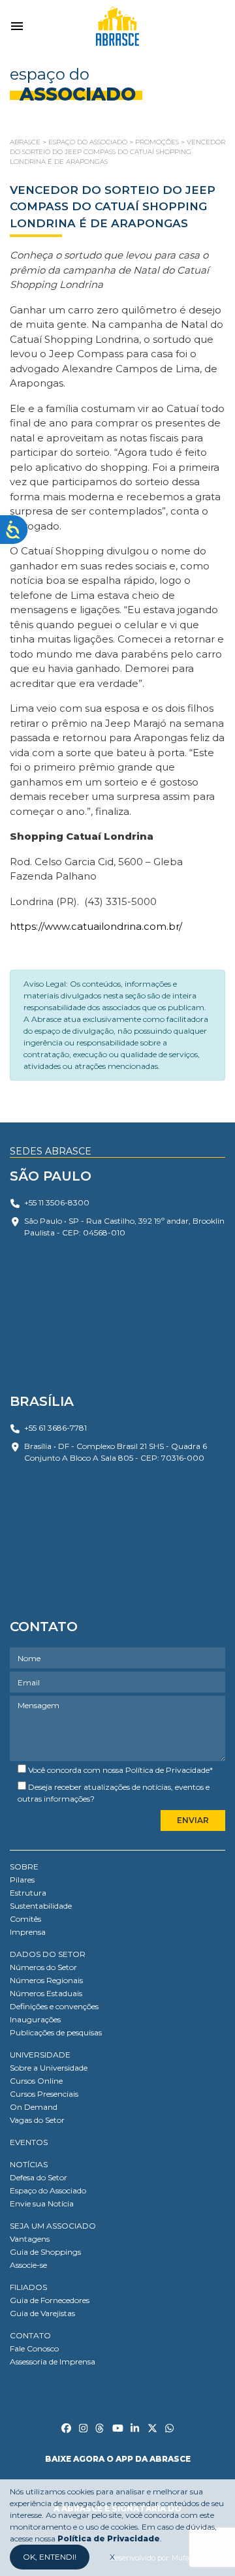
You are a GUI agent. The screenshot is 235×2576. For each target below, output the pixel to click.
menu (17, 26)
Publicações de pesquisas (56, 2032)
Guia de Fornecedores (50, 2300)
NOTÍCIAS (29, 2164)
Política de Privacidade (167, 1770)
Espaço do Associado (48, 2190)
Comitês (25, 1919)
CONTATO (30, 2335)
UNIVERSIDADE (40, 2055)
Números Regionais (46, 1980)
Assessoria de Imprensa (53, 2361)
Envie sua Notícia (42, 2203)
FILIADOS (28, 2287)
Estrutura (28, 1893)
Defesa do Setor (39, 2177)
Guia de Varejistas (42, 2313)
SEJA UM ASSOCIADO (53, 2226)
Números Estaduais (46, 1993)
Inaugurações (35, 2019)
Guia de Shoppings (45, 2252)
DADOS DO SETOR (48, 1954)
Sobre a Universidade (49, 2068)
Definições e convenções (54, 2006)
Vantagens (30, 2239)
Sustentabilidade (41, 1906)
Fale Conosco (34, 2348)
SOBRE (24, 1867)
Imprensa (28, 1932)
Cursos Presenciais (44, 2094)
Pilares (22, 1880)
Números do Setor (43, 1967)
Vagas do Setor (37, 2120)
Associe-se (28, 2265)
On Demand (34, 2107)
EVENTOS (29, 2142)
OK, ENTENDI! (50, 2557)
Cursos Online (36, 2081)
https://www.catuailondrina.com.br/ (96, 926)
